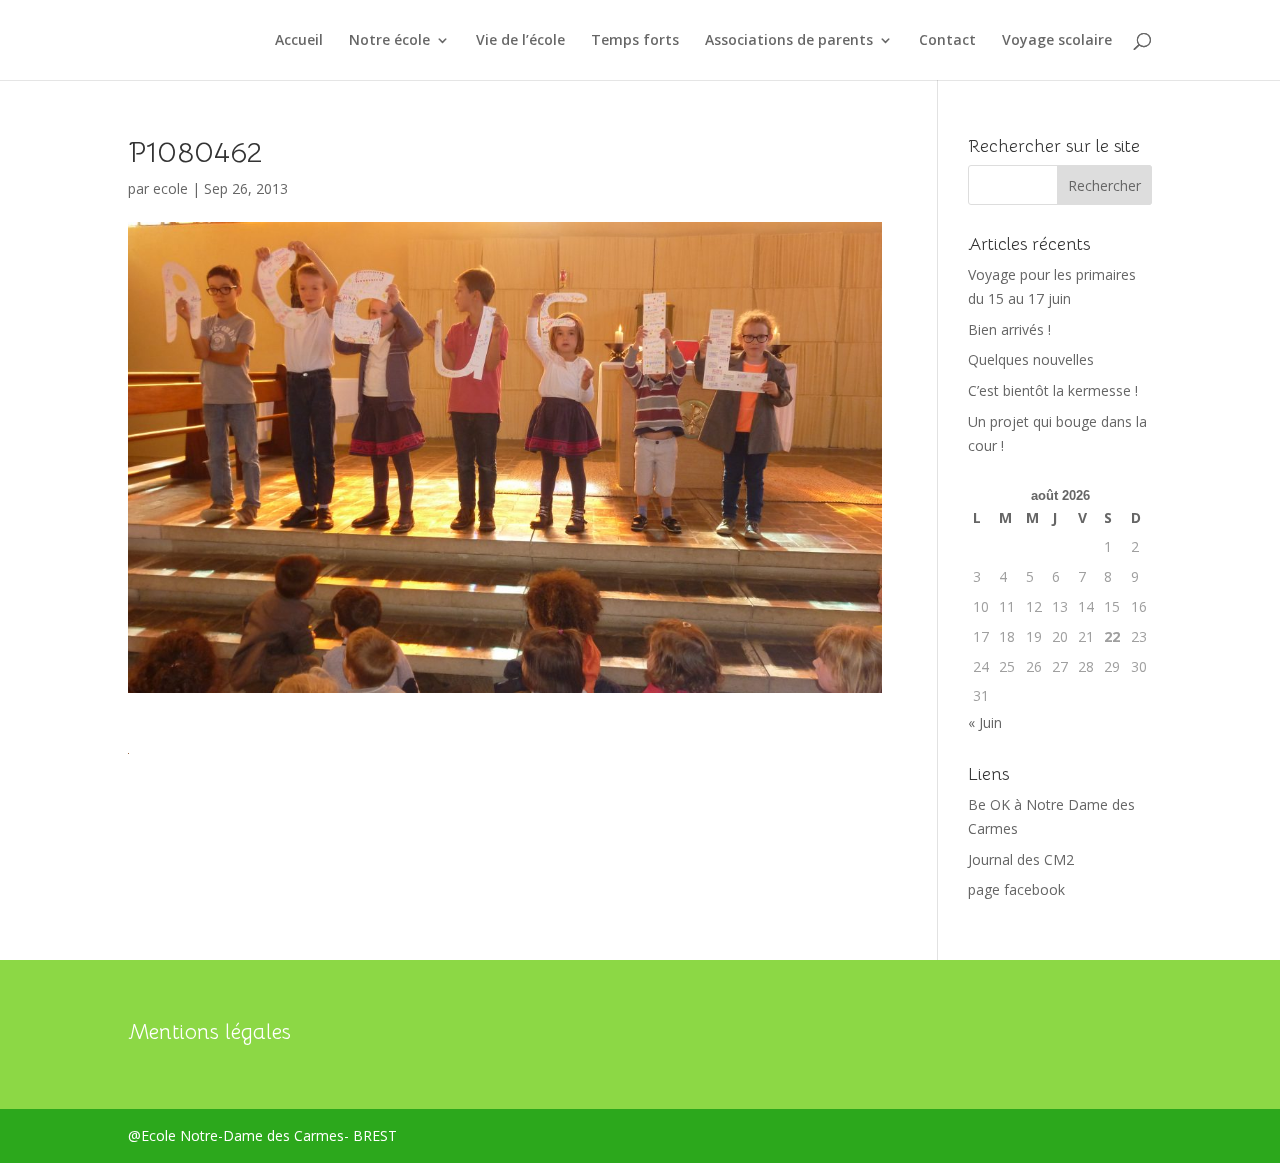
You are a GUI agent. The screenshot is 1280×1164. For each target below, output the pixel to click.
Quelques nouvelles (1031, 359)
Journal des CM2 (1021, 859)
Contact (947, 41)
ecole (170, 188)
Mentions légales (209, 1032)
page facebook (1016, 889)
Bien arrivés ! (1009, 329)
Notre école (389, 41)
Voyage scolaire (1057, 41)
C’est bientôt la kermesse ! (1053, 390)
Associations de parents (789, 41)
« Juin (985, 722)
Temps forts (635, 41)
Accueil (299, 41)
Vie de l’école (520, 41)
